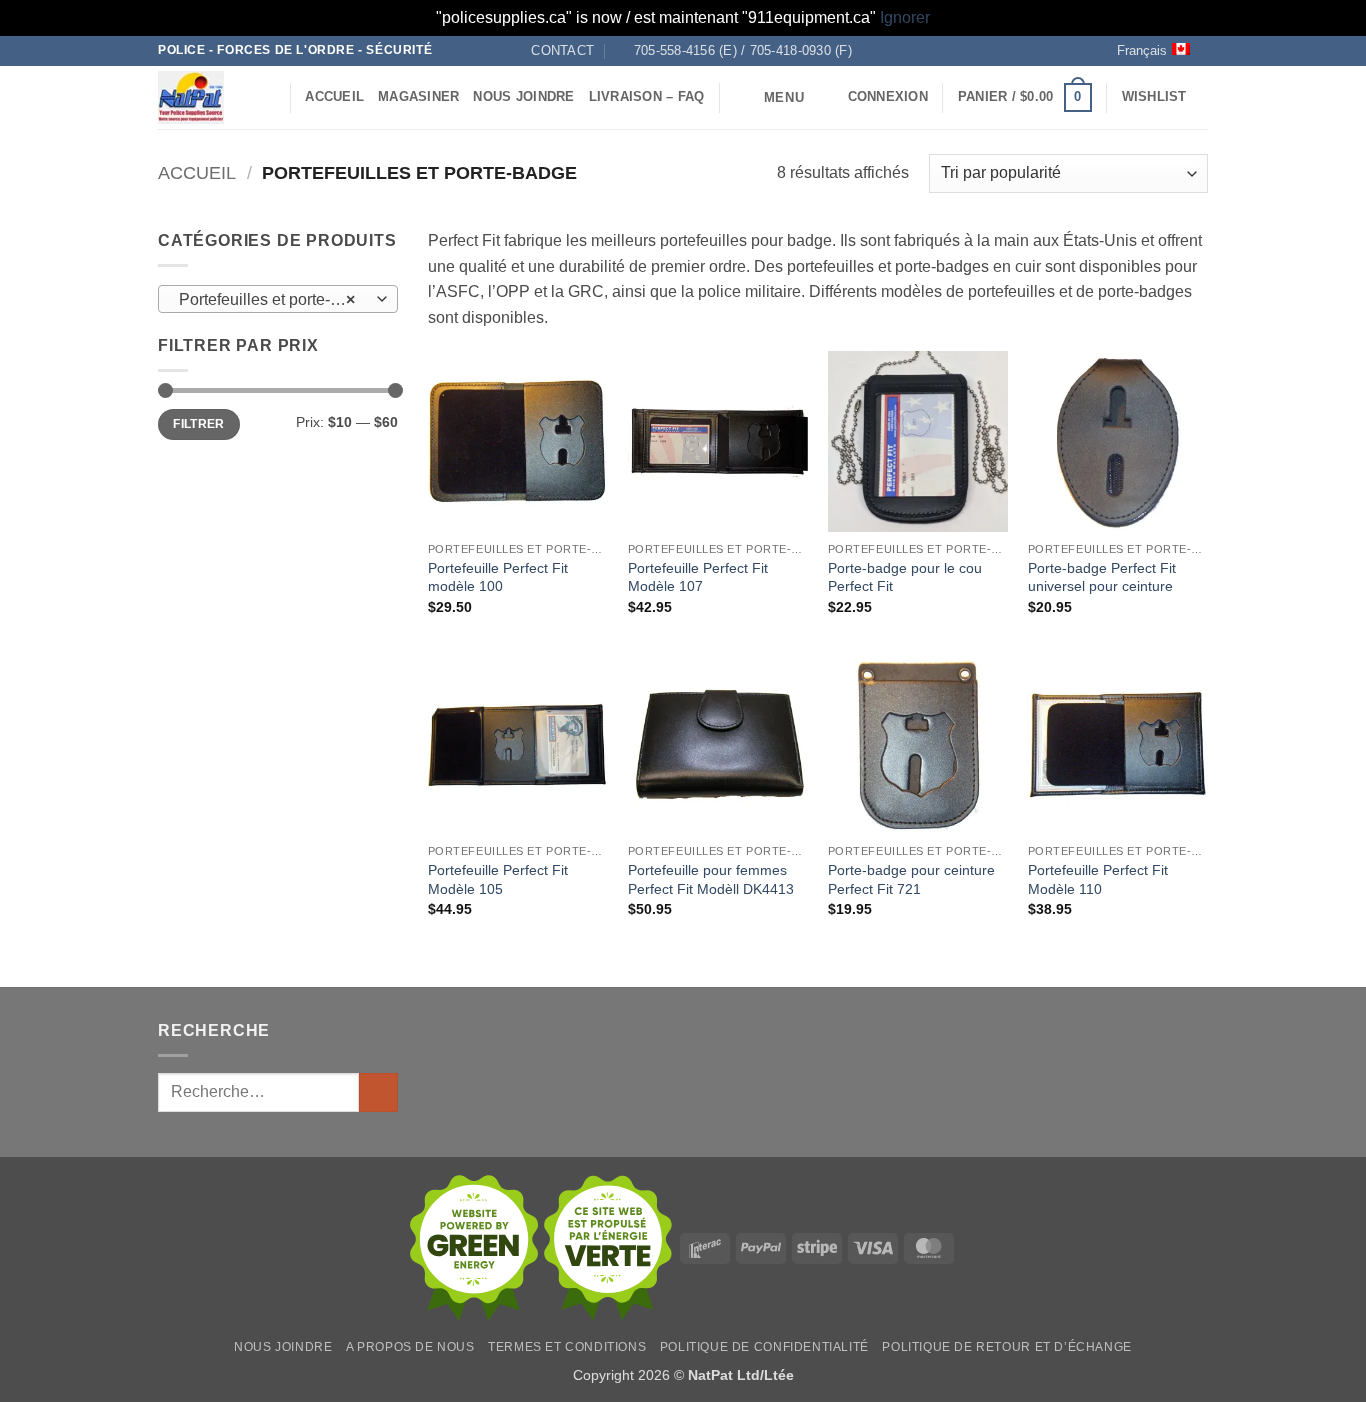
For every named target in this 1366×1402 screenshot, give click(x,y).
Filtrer (199, 424)
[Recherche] (267, 97)
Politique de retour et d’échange (1007, 1347)
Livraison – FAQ (647, 96)
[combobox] (278, 299)
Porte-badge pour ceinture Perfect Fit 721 (911, 879)
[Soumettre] (378, 1092)
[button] (769, 97)
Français (1142, 50)
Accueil (334, 96)
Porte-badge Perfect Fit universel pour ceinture (1102, 577)
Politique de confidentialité (764, 1347)
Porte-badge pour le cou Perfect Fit (905, 577)
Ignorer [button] (905, 17)
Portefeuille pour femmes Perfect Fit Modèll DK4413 (711, 879)
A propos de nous (410, 1347)
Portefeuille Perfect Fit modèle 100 (498, 577)
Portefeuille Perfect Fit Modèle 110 (1098, 879)
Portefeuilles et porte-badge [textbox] (277, 299)
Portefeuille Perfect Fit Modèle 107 (698, 577)
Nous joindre (523, 96)
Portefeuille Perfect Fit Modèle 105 (498, 879)
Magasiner (418, 96)
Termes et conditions (567, 1347)
